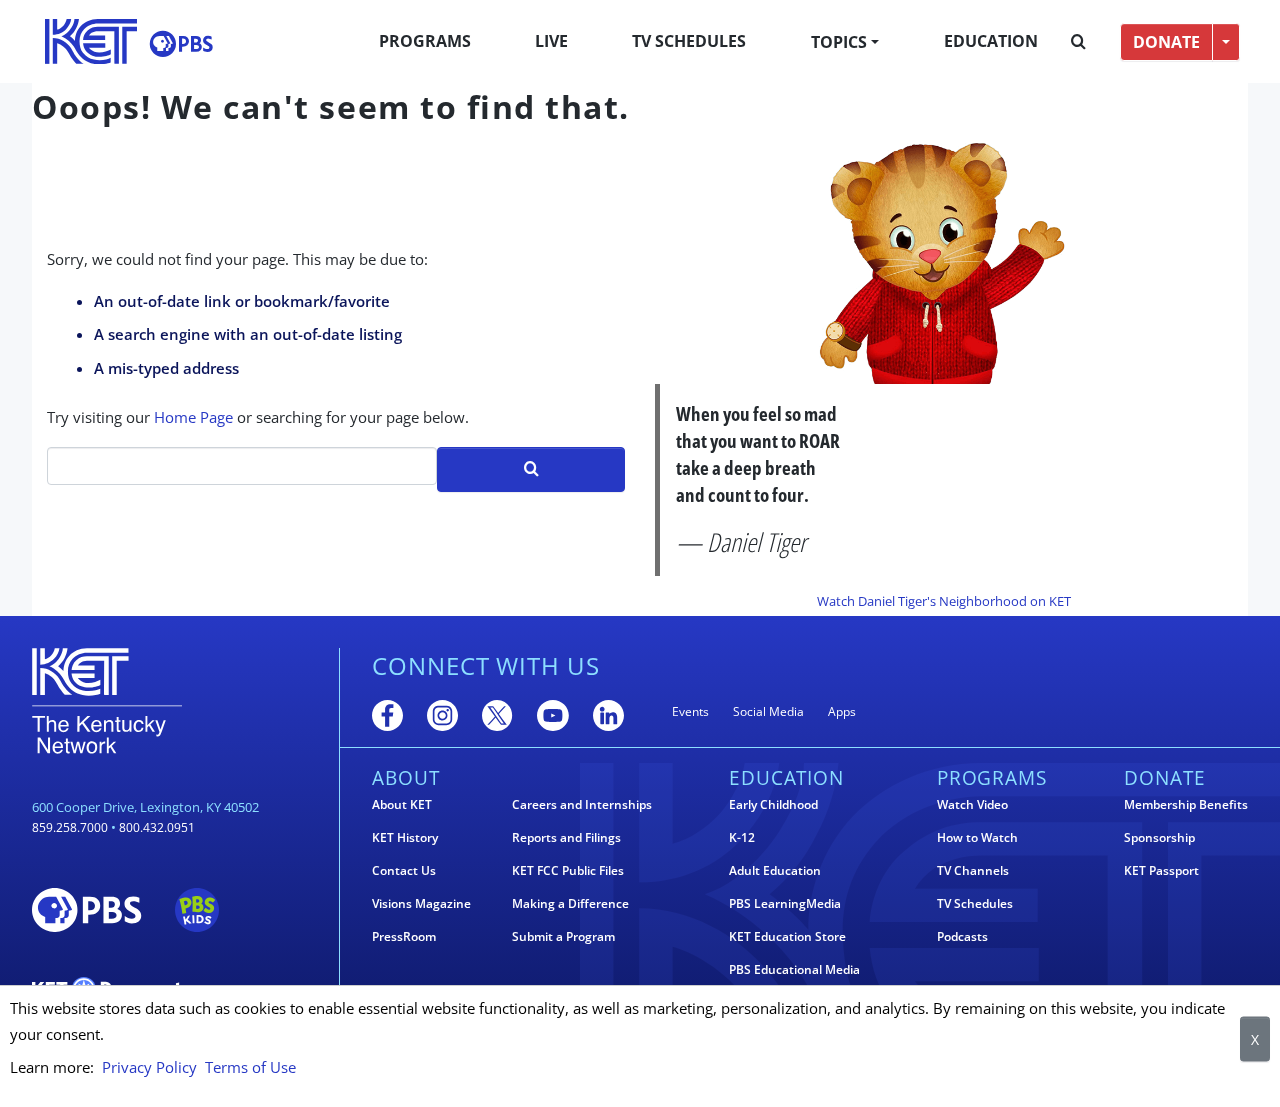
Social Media (768, 711)
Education (991, 41)
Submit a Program (563, 937)
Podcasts (962, 937)
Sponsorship (1159, 838)
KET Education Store (787, 937)
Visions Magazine (421, 904)
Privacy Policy (149, 1067)
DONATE (1166, 42)
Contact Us (404, 871)
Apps (842, 711)
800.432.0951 (157, 827)
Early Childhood (773, 805)
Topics (839, 42)
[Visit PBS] (181, 43)
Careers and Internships (582, 805)
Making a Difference (570, 904)
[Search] (1078, 42)
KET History (405, 838)
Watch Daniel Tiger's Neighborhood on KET (944, 601)
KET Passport (1161, 871)
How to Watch (977, 838)
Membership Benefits (1186, 805)
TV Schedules (689, 41)
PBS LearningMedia (785, 904)
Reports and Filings (566, 838)
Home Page (193, 417)
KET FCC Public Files (568, 871)
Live (551, 41)
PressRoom (404, 937)
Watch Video (972, 805)
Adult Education (775, 871)
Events (690, 711)
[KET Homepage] (91, 41)
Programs (425, 41)
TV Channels (973, 871)
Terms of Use (250, 1067)
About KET (402, 805)
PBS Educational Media (794, 970)
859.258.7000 (70, 827)
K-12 (742, 838)
